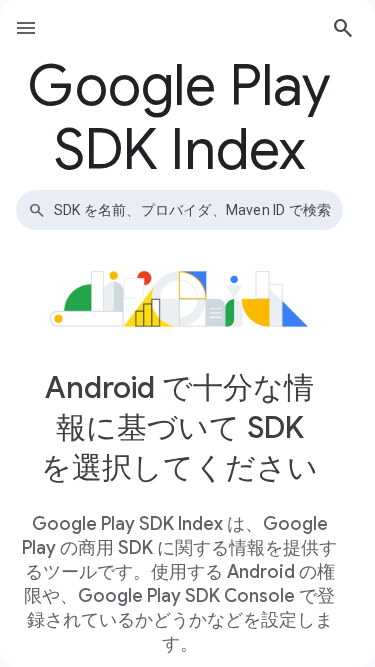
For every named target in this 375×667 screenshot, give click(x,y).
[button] (343, 28)
